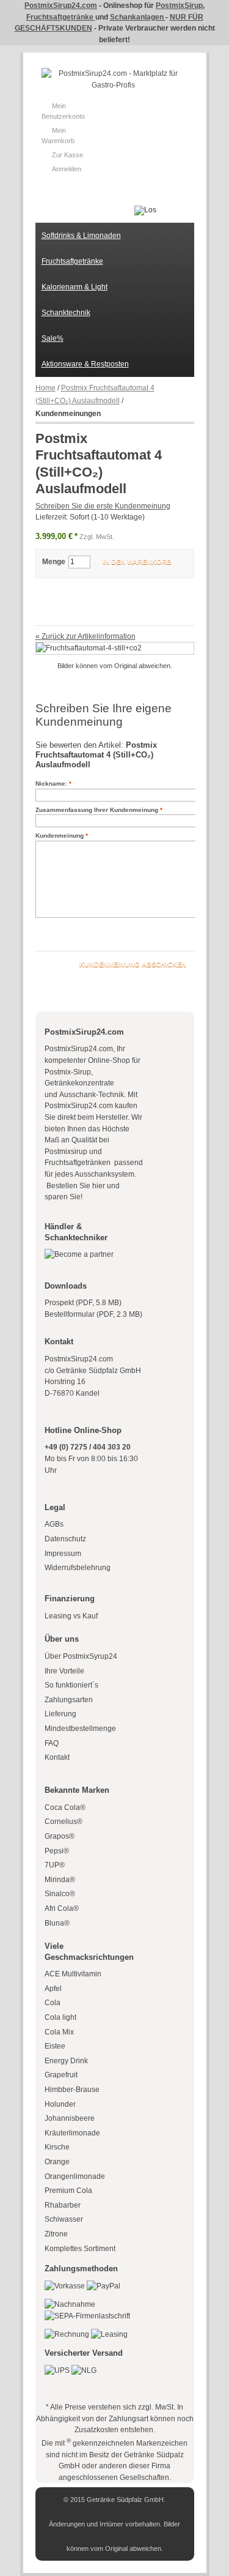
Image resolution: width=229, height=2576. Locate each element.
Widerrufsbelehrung (78, 1568)
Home (45, 388)
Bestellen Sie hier (75, 1186)
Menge (54, 562)
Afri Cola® (62, 1908)
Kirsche (57, 2147)
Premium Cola (68, 2191)
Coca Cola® (65, 1807)
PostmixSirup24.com (61, 6)
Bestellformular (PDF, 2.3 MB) (93, 1314)
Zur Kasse (67, 155)
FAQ (52, 1743)
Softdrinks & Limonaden (81, 236)
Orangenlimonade (75, 2176)
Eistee (55, 2046)
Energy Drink (66, 2061)
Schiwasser (64, 2219)
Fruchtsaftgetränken (78, 1163)
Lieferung (60, 1714)
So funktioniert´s (71, 1685)
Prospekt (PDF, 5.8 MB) (83, 1303)
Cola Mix (59, 2032)
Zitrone (56, 2234)
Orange (57, 2162)
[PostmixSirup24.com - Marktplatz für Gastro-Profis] (113, 79)
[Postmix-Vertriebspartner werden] (79, 1254)
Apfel (53, 1989)
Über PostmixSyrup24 (81, 1656)
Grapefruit (61, 2075)
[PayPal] (104, 2286)
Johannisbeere (70, 2118)
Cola (53, 2003)
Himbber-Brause (72, 2090)
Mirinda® (60, 1880)
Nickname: (51, 784)
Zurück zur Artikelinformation (85, 636)
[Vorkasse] (65, 2286)
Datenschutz (65, 1539)
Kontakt (57, 1757)
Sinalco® (60, 1894)
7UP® (55, 1865)
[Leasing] (109, 2334)
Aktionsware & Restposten (85, 364)
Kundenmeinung (60, 836)
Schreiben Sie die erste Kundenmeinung (103, 506)
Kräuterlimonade (72, 2133)
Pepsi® (57, 1851)
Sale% (53, 338)
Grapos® (60, 1836)
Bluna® (57, 1923)
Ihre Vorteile (64, 1671)
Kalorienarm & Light (75, 287)
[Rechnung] (67, 2334)
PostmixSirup (179, 6)
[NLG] (84, 2370)
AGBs (54, 1524)
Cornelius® (64, 1822)
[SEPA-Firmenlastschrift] (87, 2316)
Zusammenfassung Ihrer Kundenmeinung (97, 810)
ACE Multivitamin (73, 1974)
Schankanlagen (138, 17)
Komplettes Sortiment (80, 2249)
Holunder (60, 2104)
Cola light (60, 2017)
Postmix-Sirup (68, 1072)
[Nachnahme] (70, 2304)
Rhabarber (63, 2205)
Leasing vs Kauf (71, 1616)
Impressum (63, 1554)
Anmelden (67, 169)
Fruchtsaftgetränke (61, 17)
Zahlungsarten (69, 1700)
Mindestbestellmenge (80, 1729)
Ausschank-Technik (92, 1095)
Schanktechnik (66, 313)
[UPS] (57, 2370)
